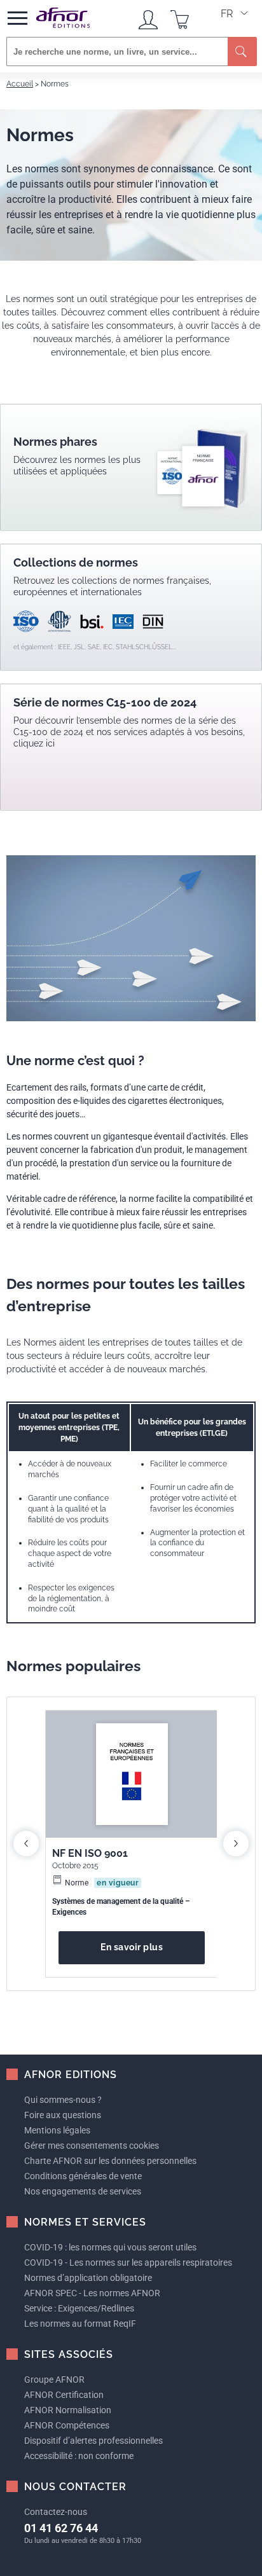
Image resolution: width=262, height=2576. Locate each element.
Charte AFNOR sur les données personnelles (110, 2161)
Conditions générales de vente (83, 2176)
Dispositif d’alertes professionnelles (93, 2441)
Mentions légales (57, 2130)
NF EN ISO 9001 (90, 1853)
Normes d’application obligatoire (88, 2278)
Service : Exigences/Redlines (79, 2308)
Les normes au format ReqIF (80, 2324)
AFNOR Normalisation (68, 2410)
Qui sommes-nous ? (63, 2100)
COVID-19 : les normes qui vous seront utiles (110, 2247)
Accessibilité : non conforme (79, 2456)
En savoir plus (132, 1947)
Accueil (20, 84)
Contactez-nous (56, 2512)
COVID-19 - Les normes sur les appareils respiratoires (128, 2263)
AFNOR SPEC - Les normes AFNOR (92, 2293)
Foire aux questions (63, 2115)
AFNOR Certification (64, 2395)
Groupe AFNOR (54, 2380)
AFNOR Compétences (67, 2425)
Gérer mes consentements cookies (92, 2146)
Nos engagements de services (83, 2191)
